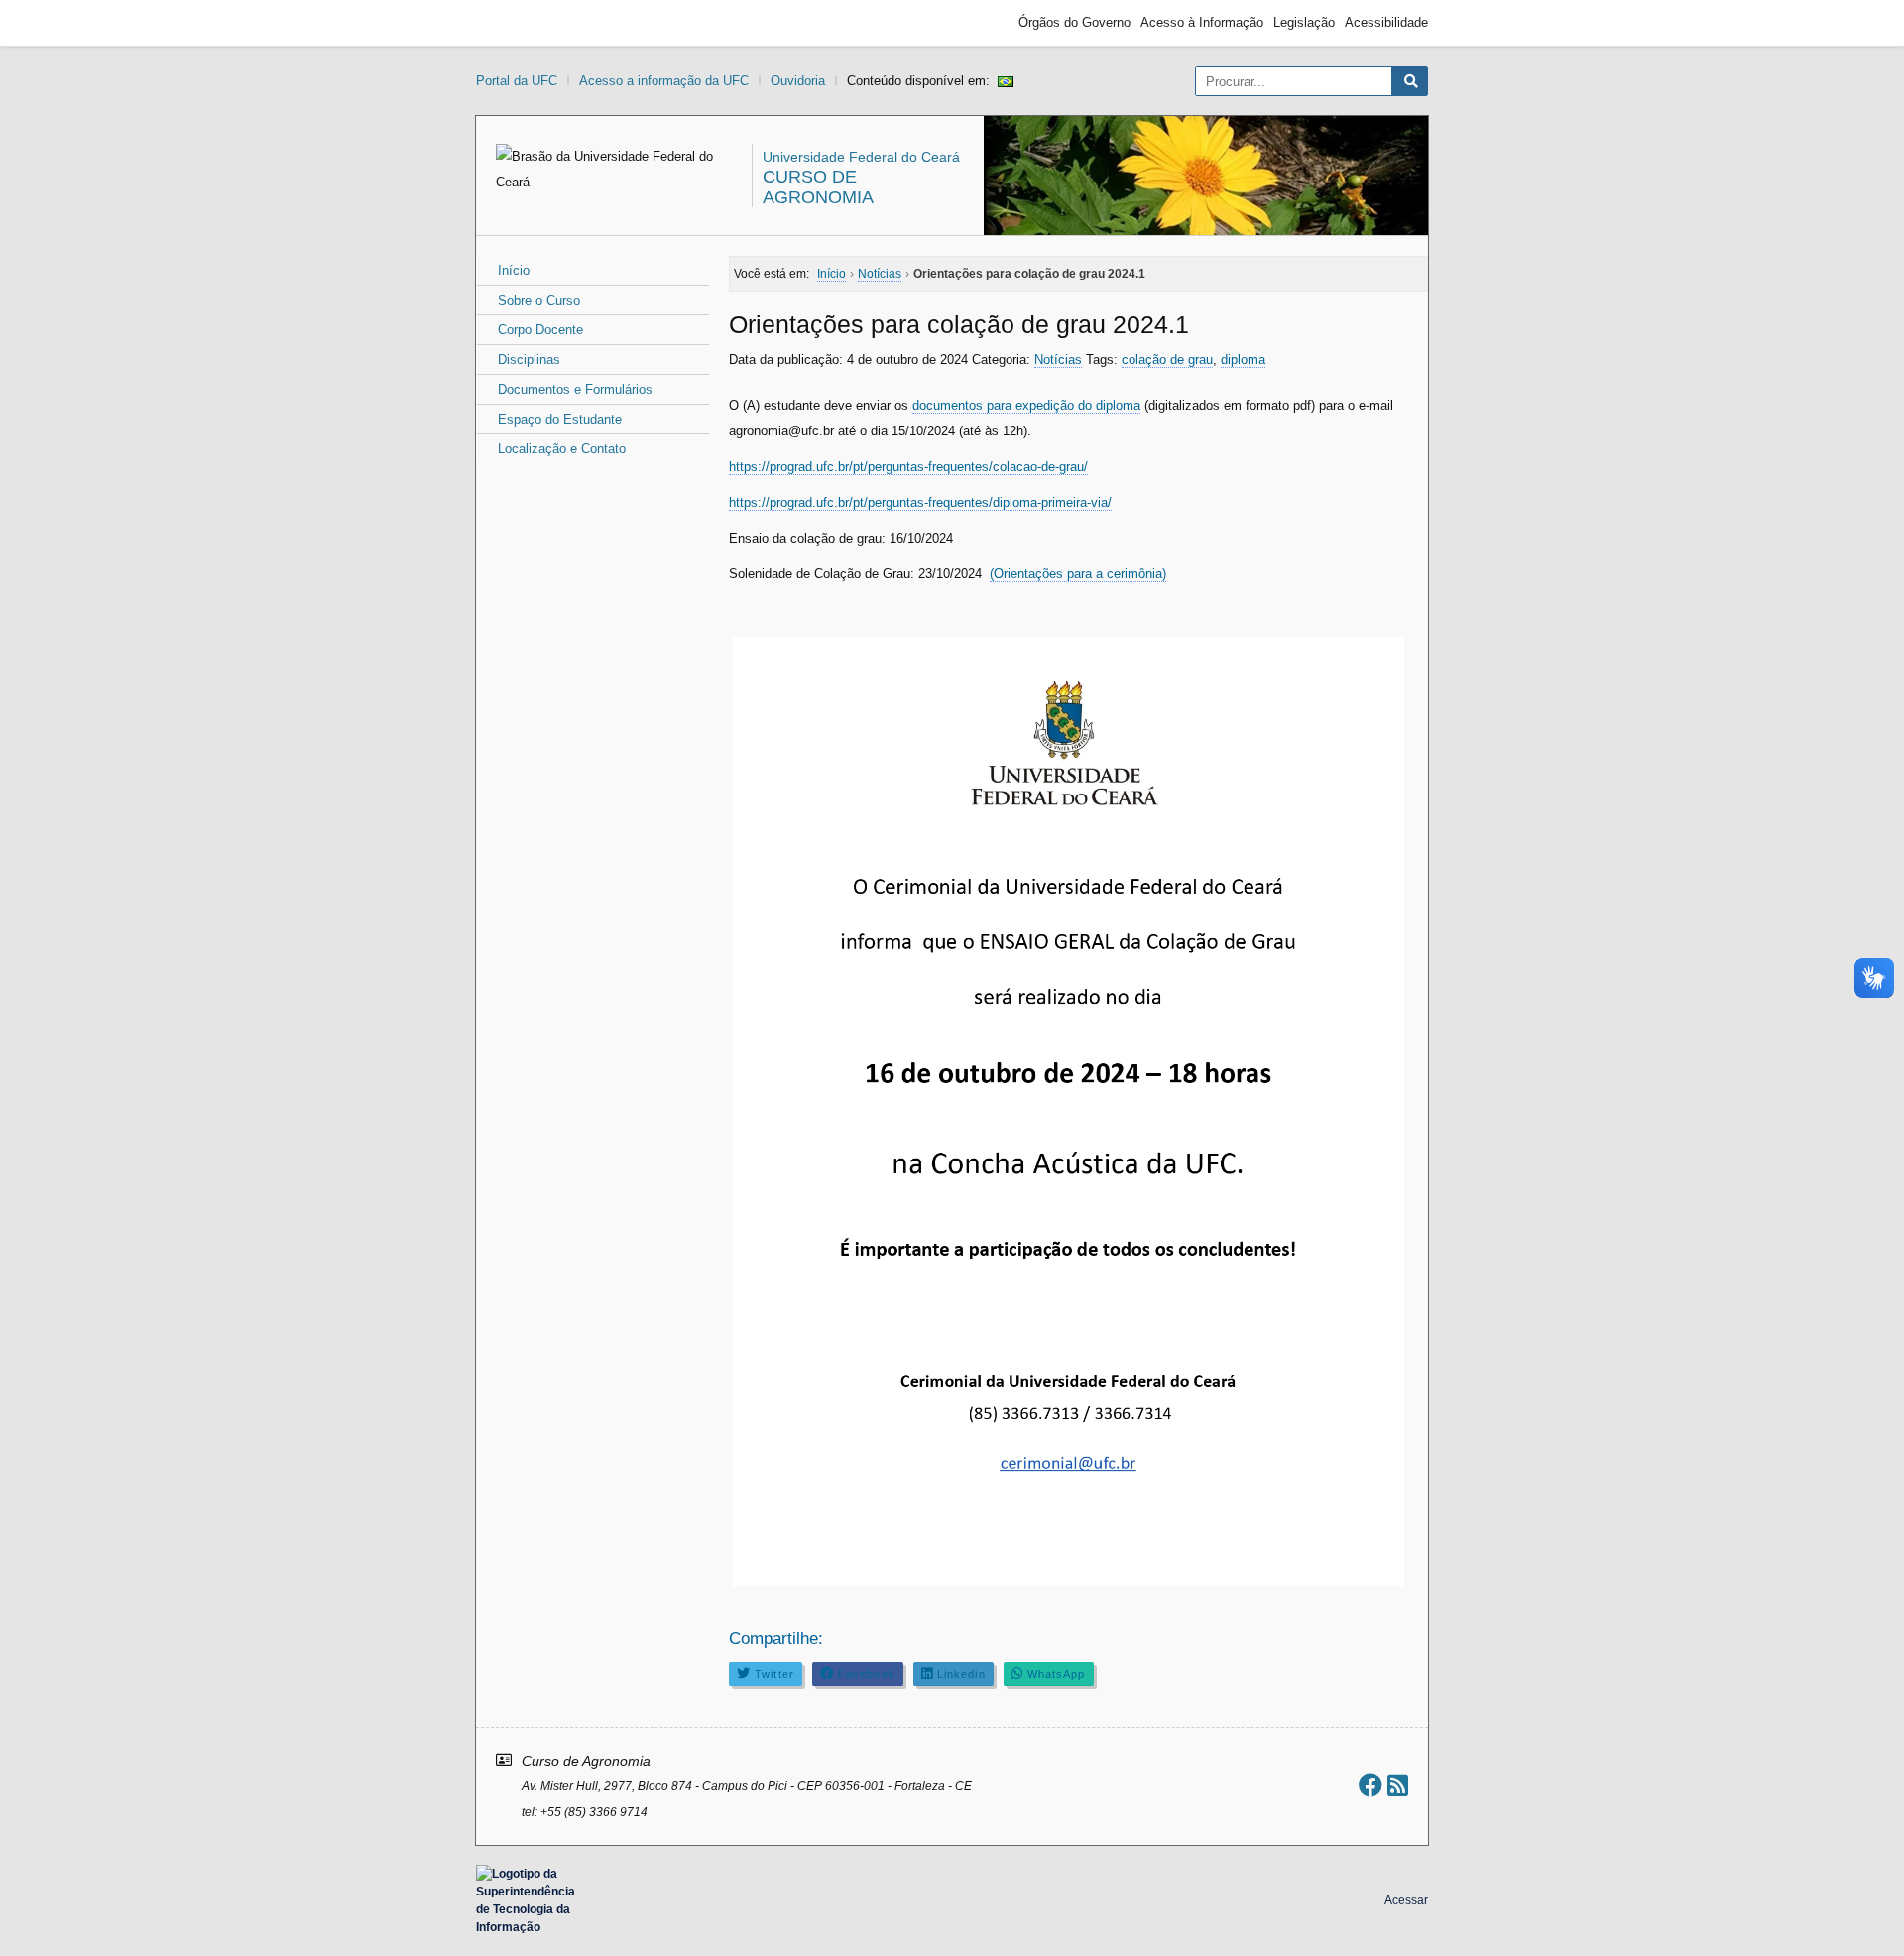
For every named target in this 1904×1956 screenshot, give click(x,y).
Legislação (1304, 22)
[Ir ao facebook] (1370, 1786)
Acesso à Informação (1202, 22)
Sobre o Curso (539, 300)
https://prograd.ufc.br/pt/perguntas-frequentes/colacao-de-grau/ (908, 467)
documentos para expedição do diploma (1026, 405)
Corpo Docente (540, 330)
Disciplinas (529, 360)
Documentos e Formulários (575, 389)
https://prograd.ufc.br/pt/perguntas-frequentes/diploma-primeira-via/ (920, 502)
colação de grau (1167, 360)
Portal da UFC (517, 81)
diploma (1243, 360)
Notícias (1058, 360)
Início (514, 270)
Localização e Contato (562, 449)
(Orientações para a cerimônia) (1078, 574)
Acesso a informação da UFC (664, 81)
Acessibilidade (1386, 22)
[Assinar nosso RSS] (1398, 1786)
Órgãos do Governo (1074, 22)
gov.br (512, 23)
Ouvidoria (798, 81)
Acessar (1406, 1900)
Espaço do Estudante (560, 419)
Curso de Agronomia (818, 187)
